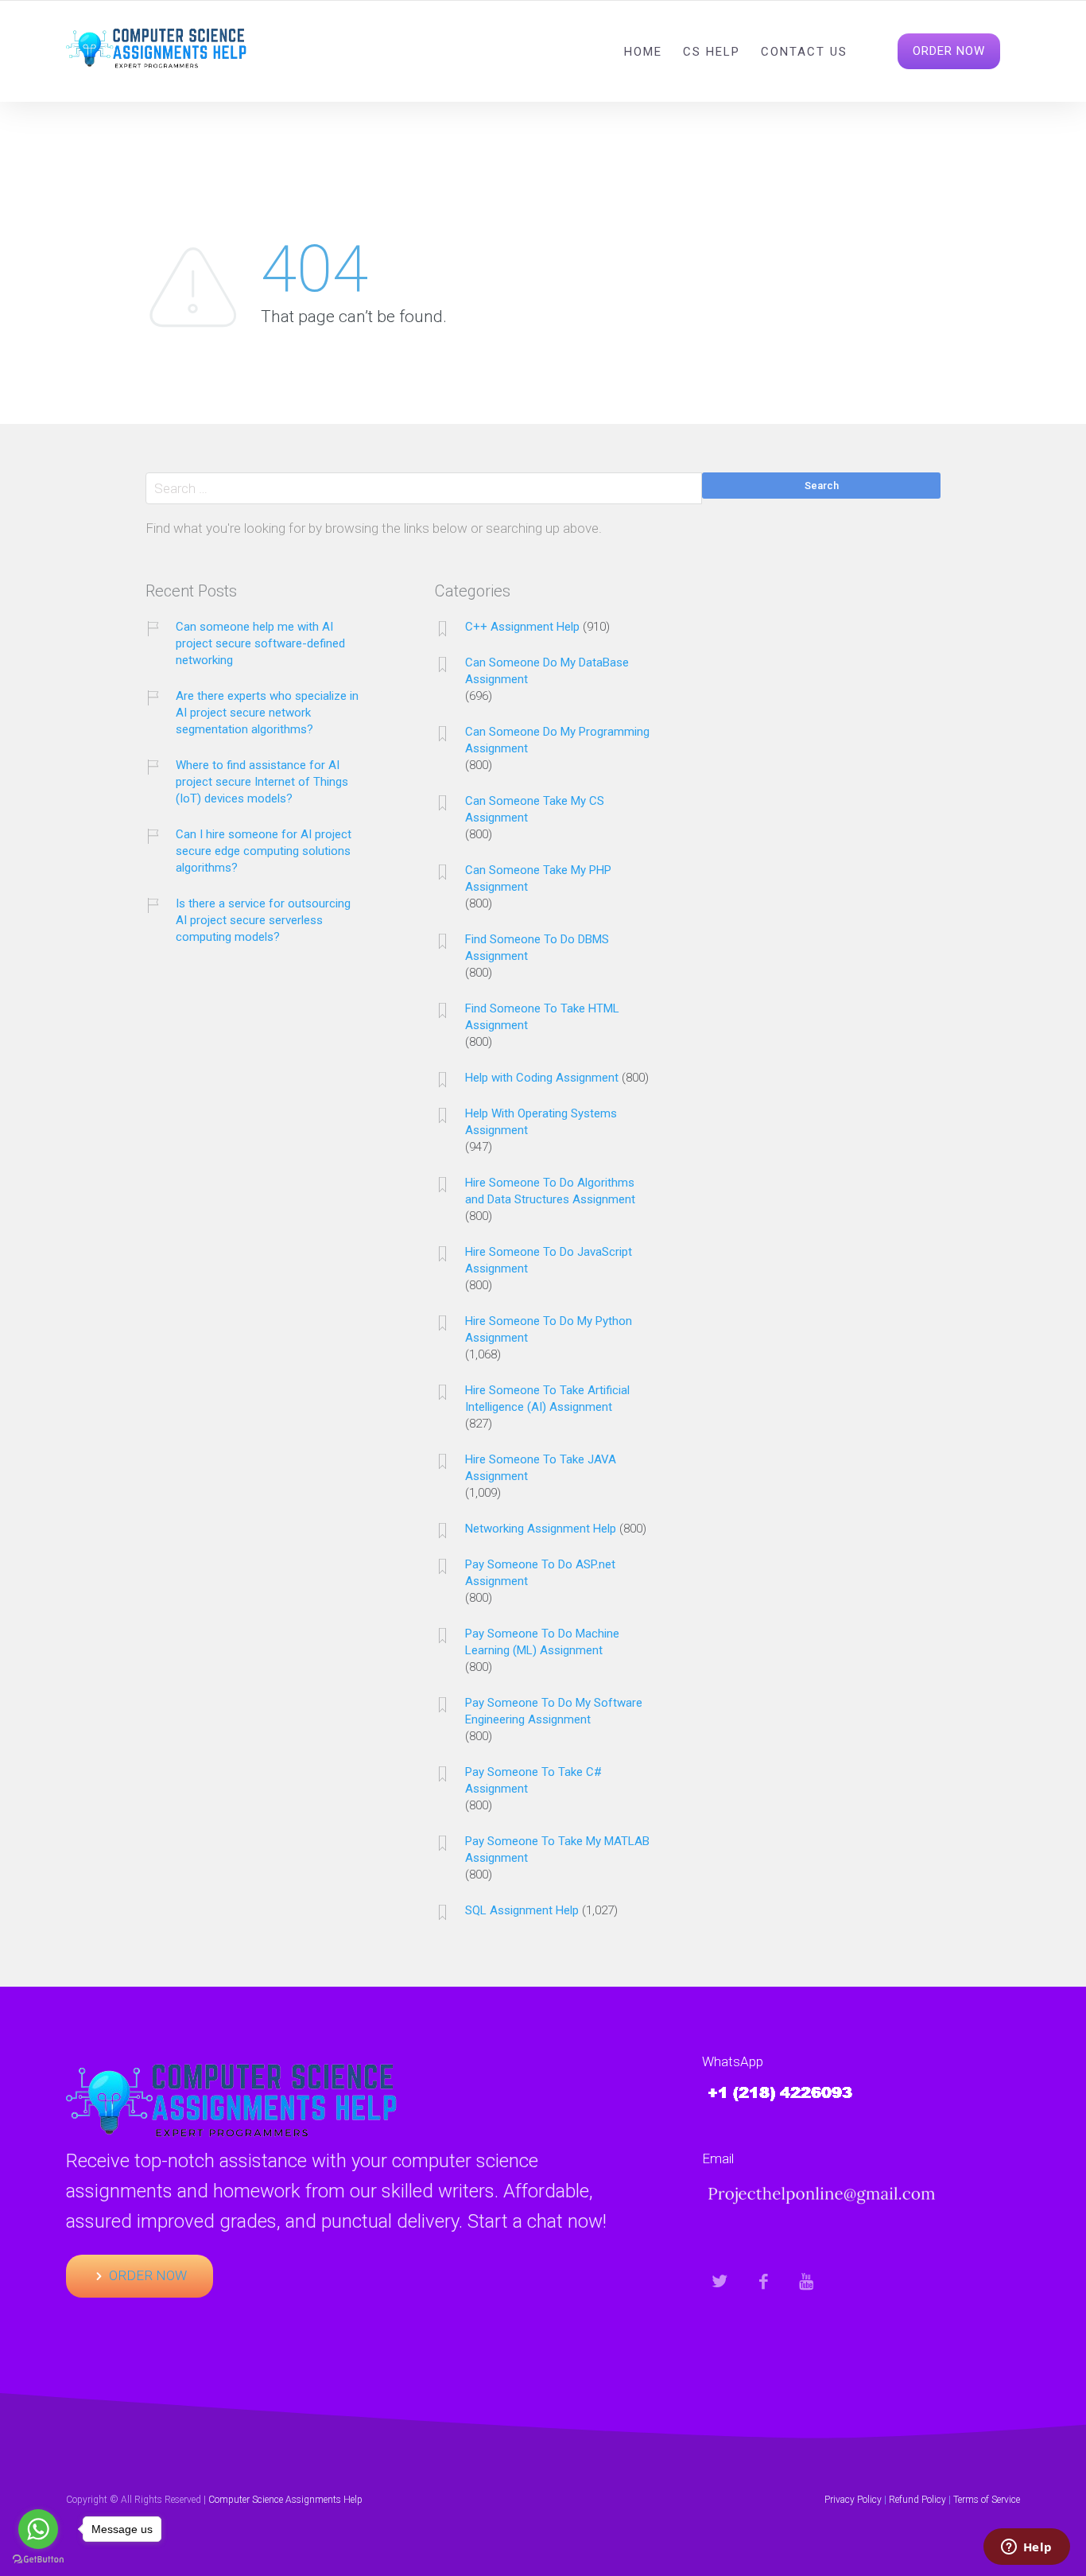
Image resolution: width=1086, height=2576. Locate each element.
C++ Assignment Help (522, 627)
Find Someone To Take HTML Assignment (542, 1017)
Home (643, 52)
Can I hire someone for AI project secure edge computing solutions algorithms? (264, 851)
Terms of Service (987, 2500)
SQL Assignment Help (522, 1910)
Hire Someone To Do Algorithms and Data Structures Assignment (550, 1191)
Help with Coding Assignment (542, 1078)
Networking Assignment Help (541, 1529)
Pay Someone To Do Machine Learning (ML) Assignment (542, 1642)
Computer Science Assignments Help (285, 2500)
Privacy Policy (853, 2500)
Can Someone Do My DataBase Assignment (547, 671)
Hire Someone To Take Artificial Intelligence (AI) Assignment (547, 1399)
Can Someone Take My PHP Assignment (538, 878)
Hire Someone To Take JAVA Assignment (541, 1468)
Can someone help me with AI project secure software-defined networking (260, 643)
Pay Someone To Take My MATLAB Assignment (557, 1849)
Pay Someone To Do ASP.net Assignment (540, 1573)
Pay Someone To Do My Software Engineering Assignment (554, 1711)
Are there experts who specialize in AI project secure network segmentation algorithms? (267, 713)
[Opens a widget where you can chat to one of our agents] (1026, 2548)
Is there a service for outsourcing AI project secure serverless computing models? (263, 920)
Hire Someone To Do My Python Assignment (549, 1329)
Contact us (804, 52)
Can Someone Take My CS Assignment (535, 809)
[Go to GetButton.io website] (38, 2560)
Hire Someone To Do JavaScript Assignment (549, 1260)
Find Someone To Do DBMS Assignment (537, 948)
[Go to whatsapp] (38, 2529)
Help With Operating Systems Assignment (541, 1122)
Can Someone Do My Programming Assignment (557, 740)
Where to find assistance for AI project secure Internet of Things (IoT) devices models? (262, 782)
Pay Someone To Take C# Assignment (533, 1780)
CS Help (712, 52)
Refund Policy (917, 2500)
